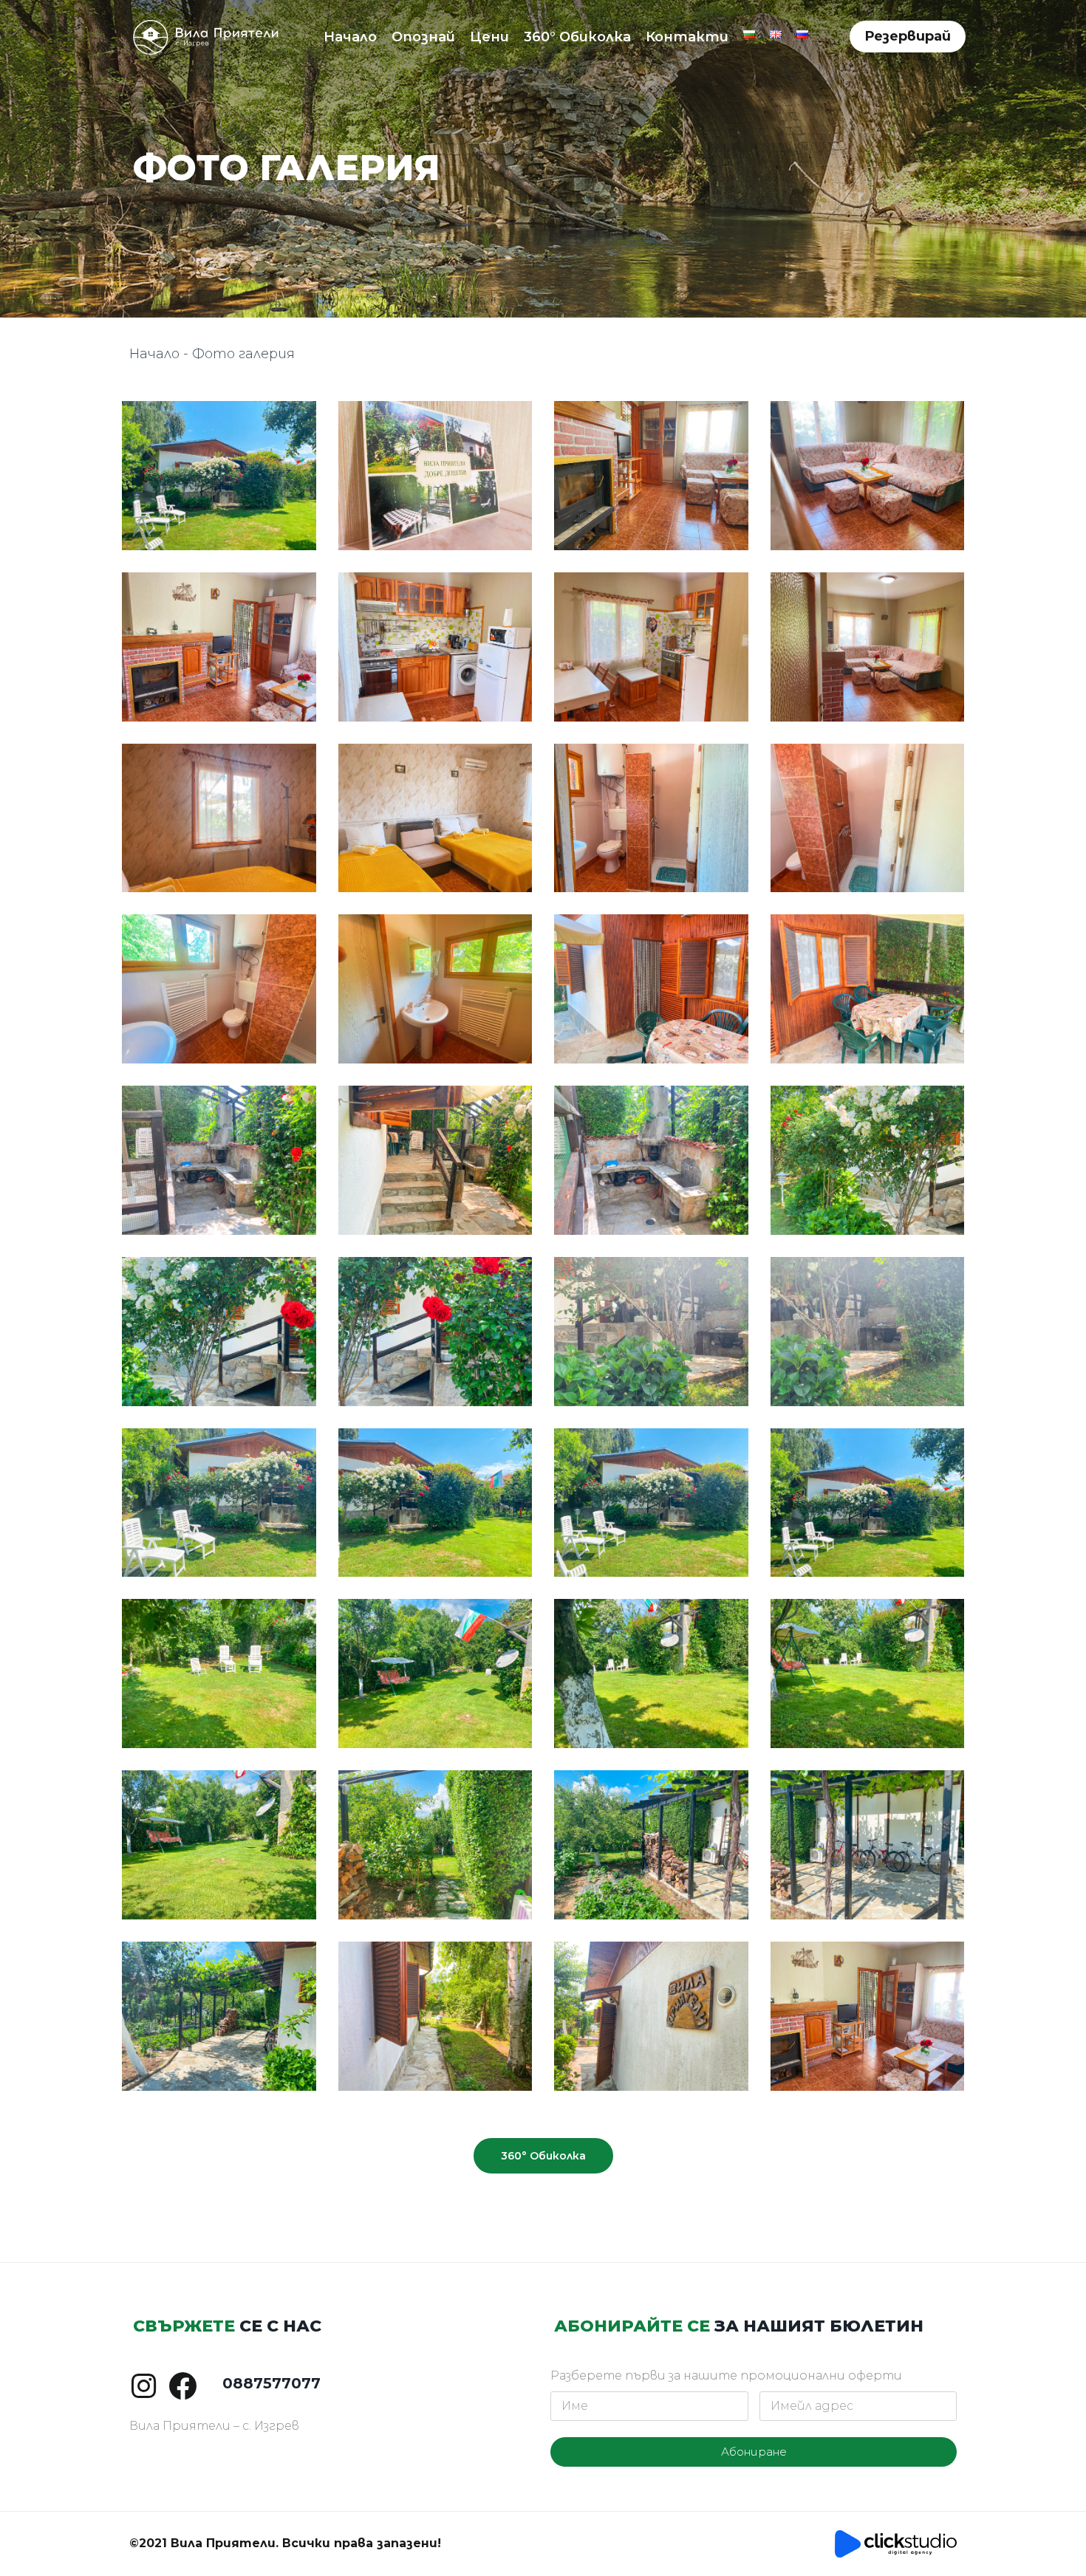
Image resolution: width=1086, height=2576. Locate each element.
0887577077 (271, 2383)
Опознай (423, 37)
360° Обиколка (577, 37)
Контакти (687, 37)
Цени (489, 37)
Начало (350, 37)
